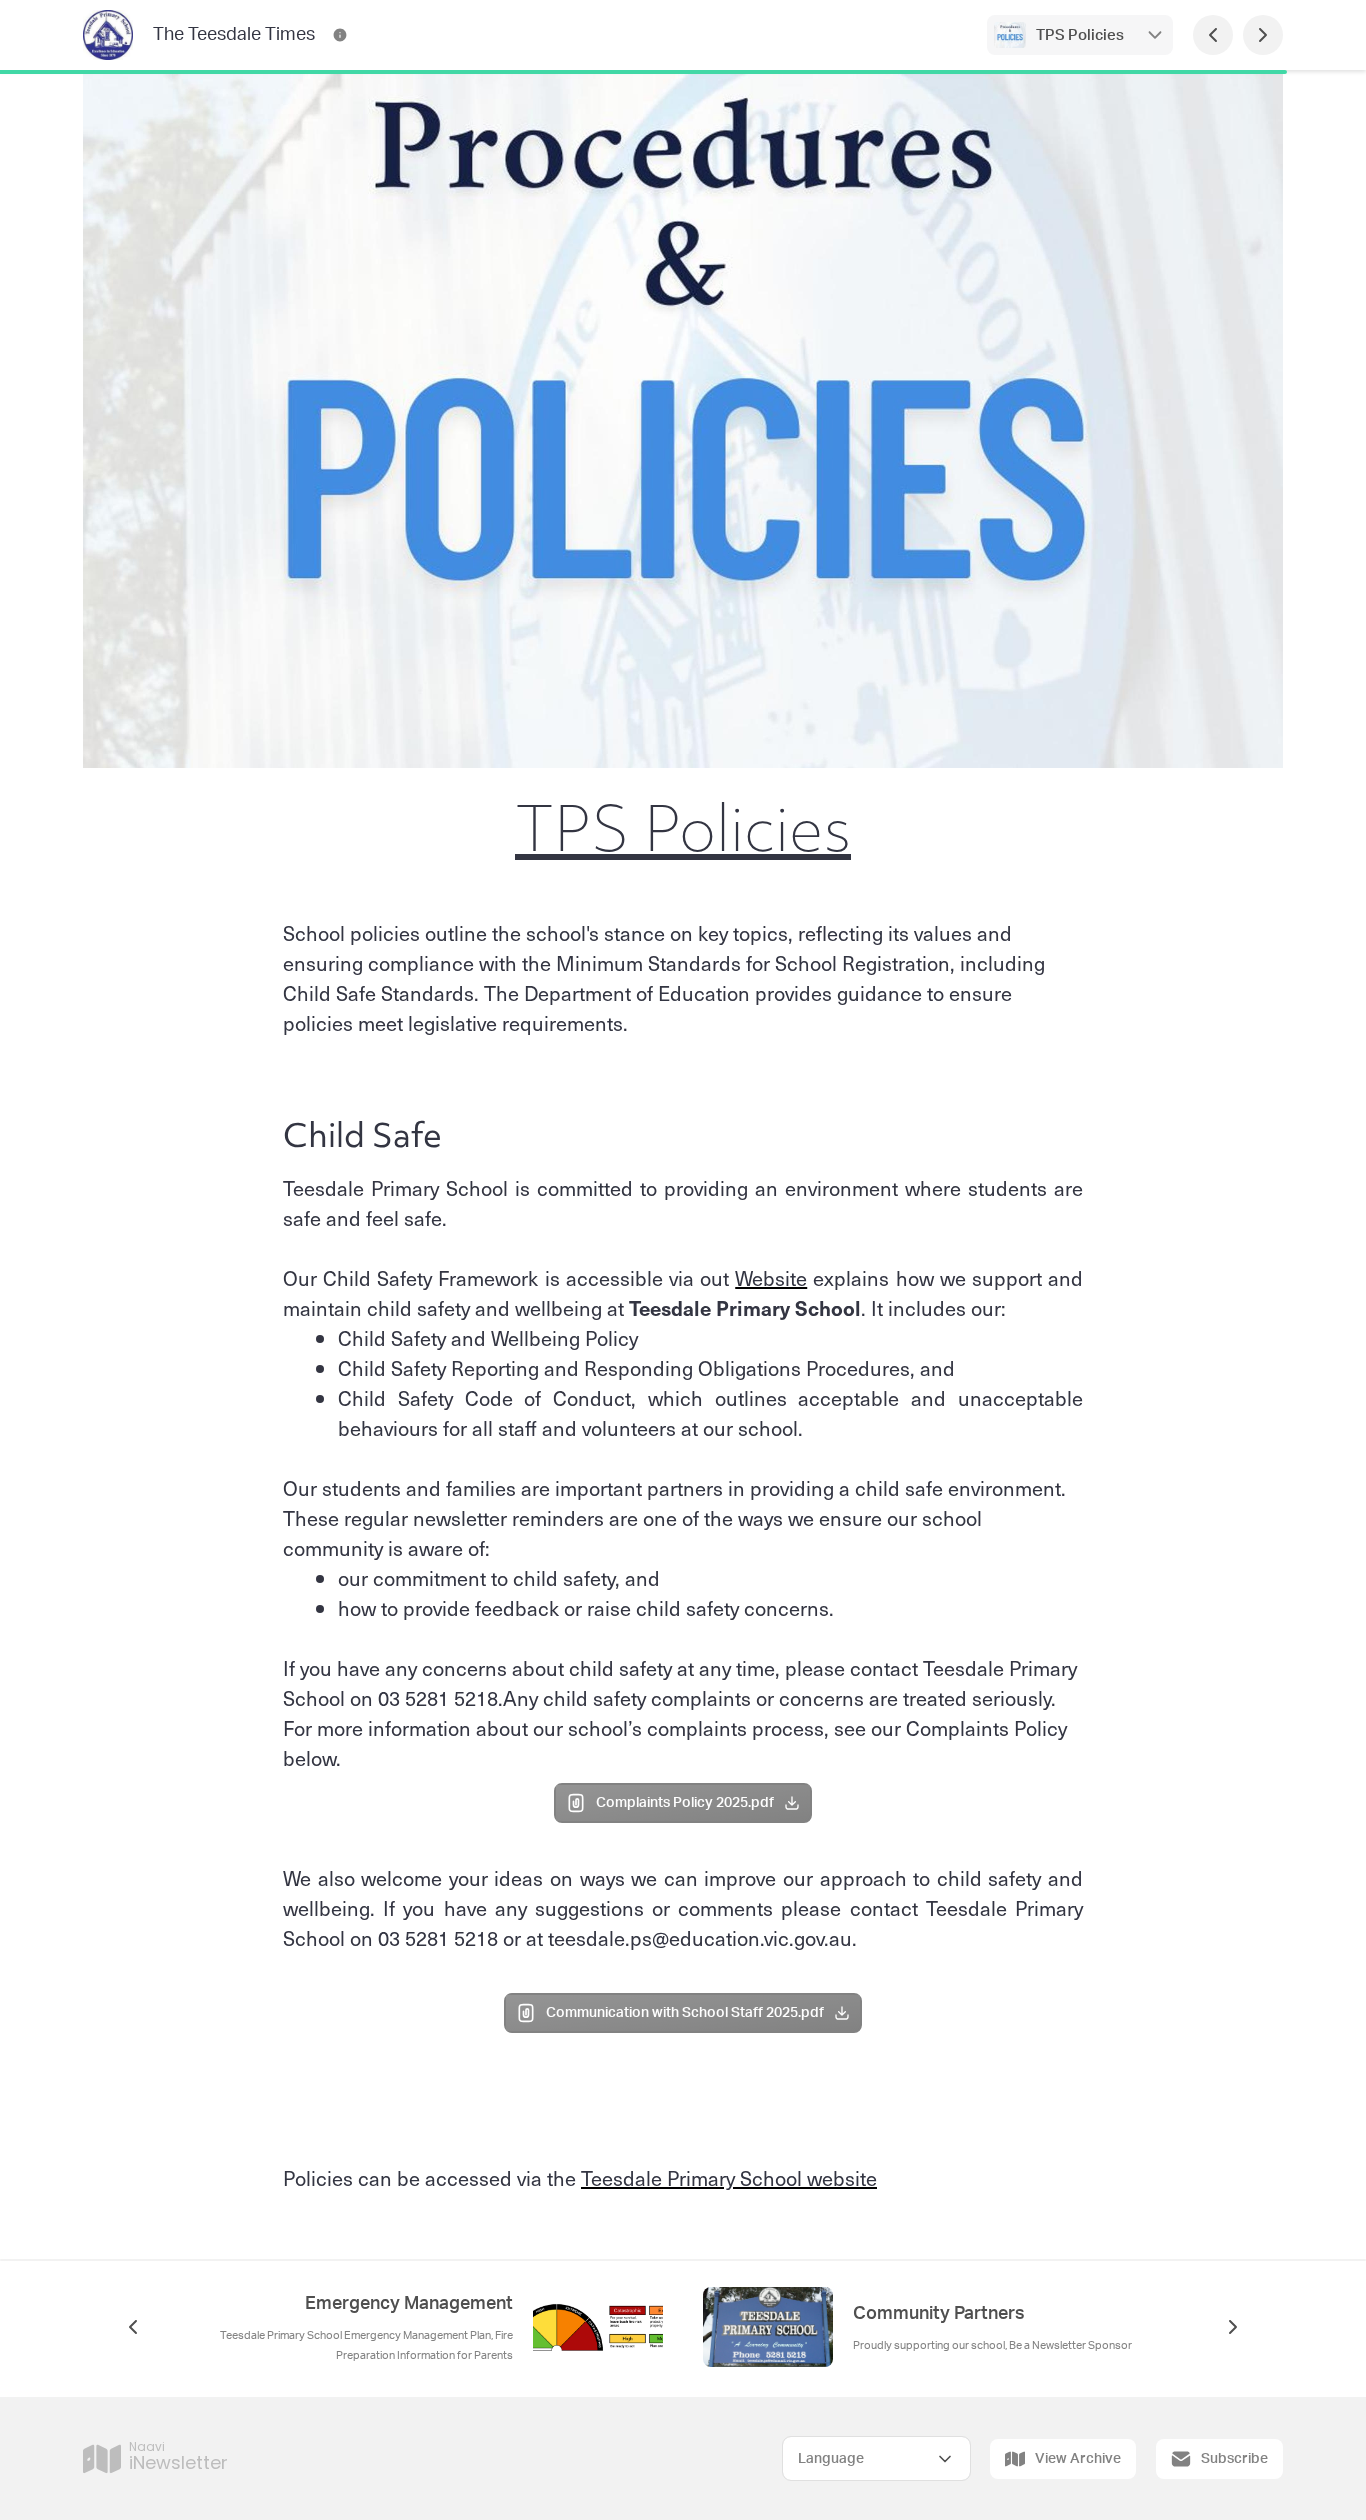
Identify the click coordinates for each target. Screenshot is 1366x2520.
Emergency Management (409, 2304)
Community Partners (939, 2314)
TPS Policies (1080, 35)
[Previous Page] (1213, 35)
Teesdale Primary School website (729, 2178)
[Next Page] (1263, 35)
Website (771, 1278)
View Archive (1078, 2459)
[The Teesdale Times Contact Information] (340, 35)
